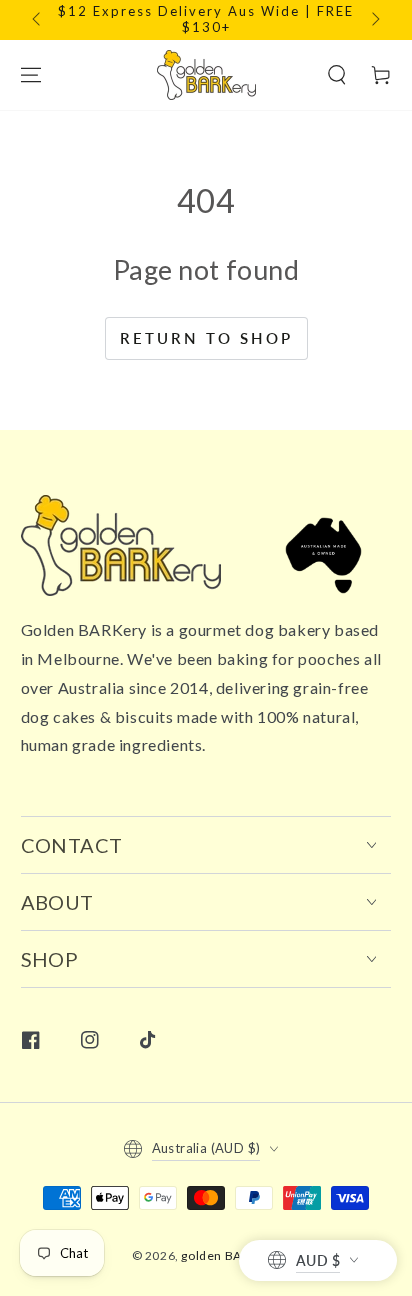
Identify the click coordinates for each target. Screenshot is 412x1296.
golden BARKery (228, 1255)
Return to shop (206, 338)
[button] (337, 75)
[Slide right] (374, 20)
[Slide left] (38, 20)
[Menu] (31, 75)
